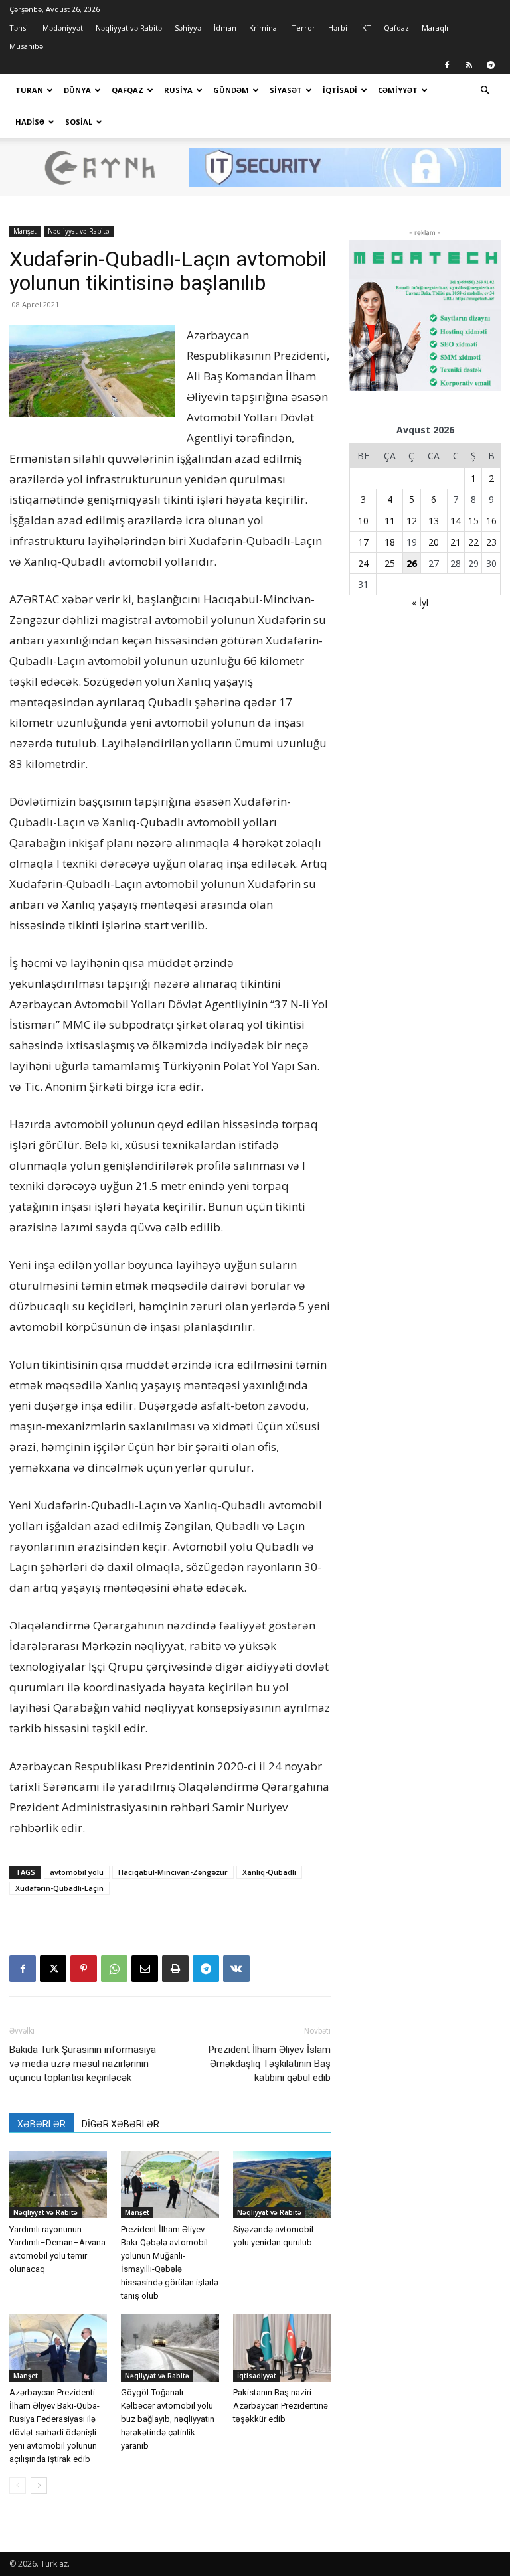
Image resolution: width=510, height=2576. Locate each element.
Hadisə (30, 122)
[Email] (145, 1969)
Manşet (25, 231)
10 (363, 521)
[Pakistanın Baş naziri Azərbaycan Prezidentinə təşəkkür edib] (282, 2347)
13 (434, 521)
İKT (366, 28)
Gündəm (231, 90)
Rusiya (178, 90)
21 (456, 542)
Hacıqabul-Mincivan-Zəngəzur (173, 1872)
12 (412, 521)
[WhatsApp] (114, 1969)
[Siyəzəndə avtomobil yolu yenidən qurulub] (282, 2185)
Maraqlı (435, 28)
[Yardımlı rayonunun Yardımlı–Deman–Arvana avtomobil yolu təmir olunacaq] (58, 2185)
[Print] (175, 1969)
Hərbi (338, 28)
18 (390, 542)
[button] (485, 91)
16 (491, 521)
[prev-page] (18, 2485)
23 (491, 542)
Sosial (79, 122)
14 (456, 521)
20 (434, 542)
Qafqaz (396, 28)
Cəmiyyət (398, 90)
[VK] (236, 1969)
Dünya (77, 90)
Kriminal (264, 28)
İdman (225, 28)
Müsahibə (26, 46)
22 (473, 542)
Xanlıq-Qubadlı (269, 1872)
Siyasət (286, 90)
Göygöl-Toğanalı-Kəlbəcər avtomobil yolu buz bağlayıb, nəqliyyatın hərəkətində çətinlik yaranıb (168, 2419)
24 (363, 563)
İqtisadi (340, 90)
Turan (29, 90)
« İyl (420, 602)
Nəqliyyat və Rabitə (129, 28)
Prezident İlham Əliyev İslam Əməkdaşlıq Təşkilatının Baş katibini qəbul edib (270, 2064)
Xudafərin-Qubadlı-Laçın (59, 1888)
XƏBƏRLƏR (42, 2124)
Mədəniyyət (63, 28)
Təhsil (20, 28)
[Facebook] (447, 65)
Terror (303, 28)
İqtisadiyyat (257, 2376)
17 (363, 542)
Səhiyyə (188, 28)
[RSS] (469, 65)
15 (473, 521)
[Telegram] (491, 65)
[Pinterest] (84, 1969)
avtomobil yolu (77, 1872)
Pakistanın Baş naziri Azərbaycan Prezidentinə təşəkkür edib (281, 2406)
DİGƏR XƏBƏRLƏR (121, 2124)
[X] (53, 1969)
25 (390, 563)
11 (390, 521)
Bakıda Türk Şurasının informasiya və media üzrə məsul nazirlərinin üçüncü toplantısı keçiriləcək (83, 2064)
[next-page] (39, 2485)
